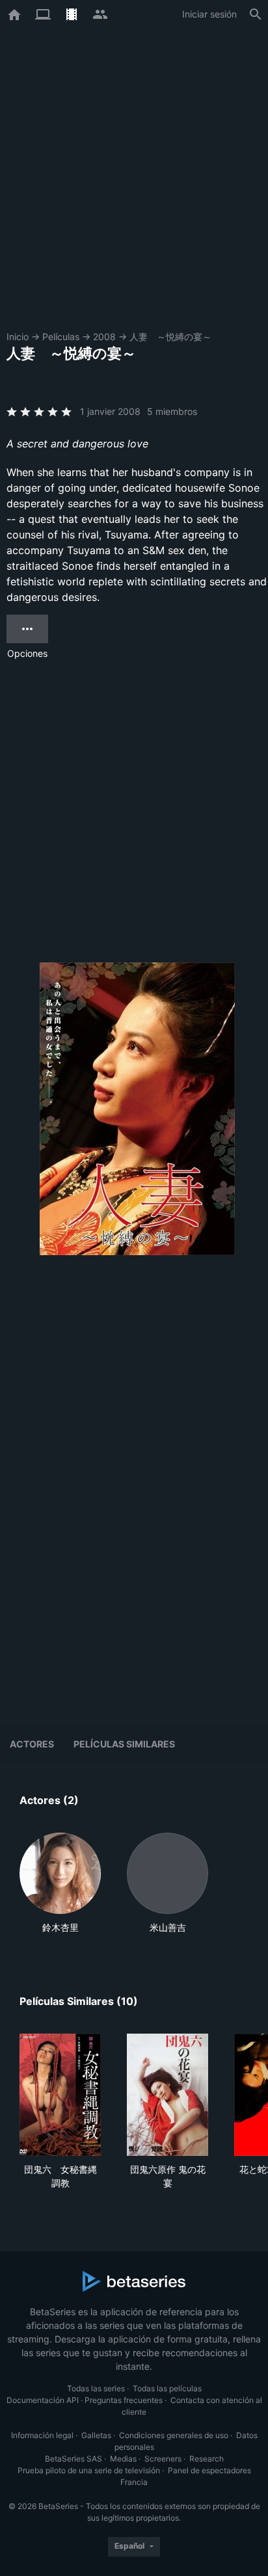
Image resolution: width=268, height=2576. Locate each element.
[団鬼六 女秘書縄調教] (60, 2095)
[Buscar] (256, 14)
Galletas (96, 2435)
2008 (104, 337)
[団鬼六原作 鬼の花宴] (167, 2095)
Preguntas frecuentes (124, 2400)
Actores (32, 1744)
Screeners (163, 2459)
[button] (60, 1883)
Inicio (18, 337)
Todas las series (96, 2388)
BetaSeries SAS (74, 2459)
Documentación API (43, 2400)
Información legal (42, 2435)
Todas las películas (167, 2388)
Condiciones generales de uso (174, 2435)
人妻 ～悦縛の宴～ (170, 337)
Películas (61, 337)
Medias (123, 2459)
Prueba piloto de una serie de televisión (89, 2470)
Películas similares (124, 1744)
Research (207, 2459)
